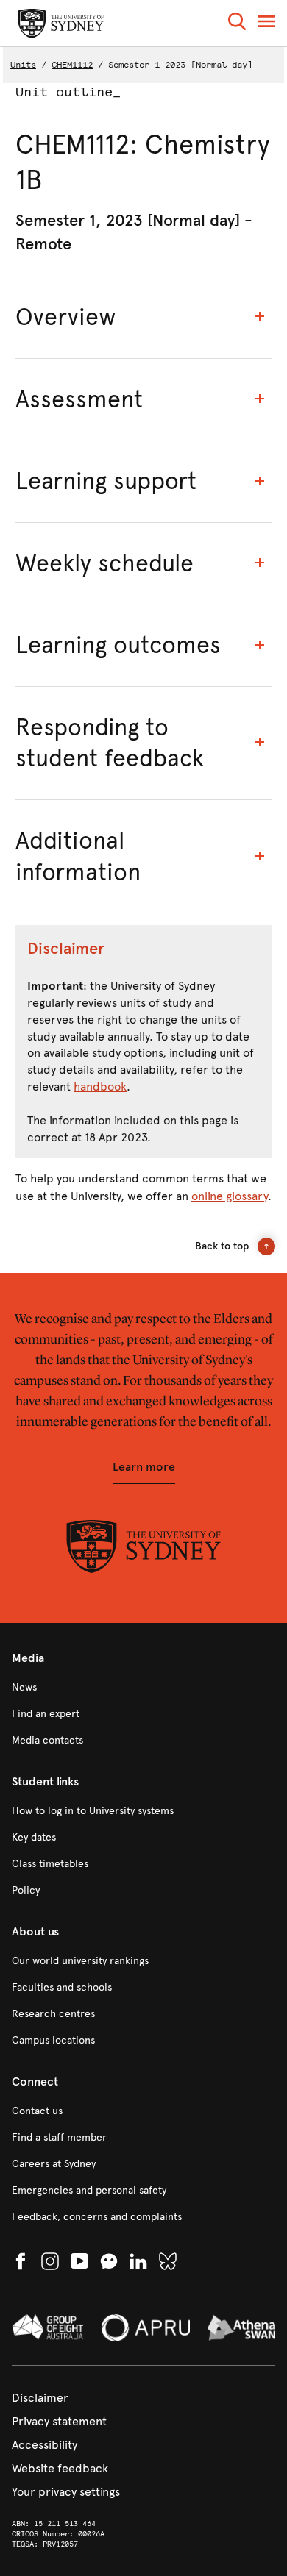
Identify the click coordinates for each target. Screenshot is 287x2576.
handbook (100, 1087)
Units (23, 65)
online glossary (230, 1196)
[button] (237, 24)
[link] (143, 1688)
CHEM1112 (72, 65)
